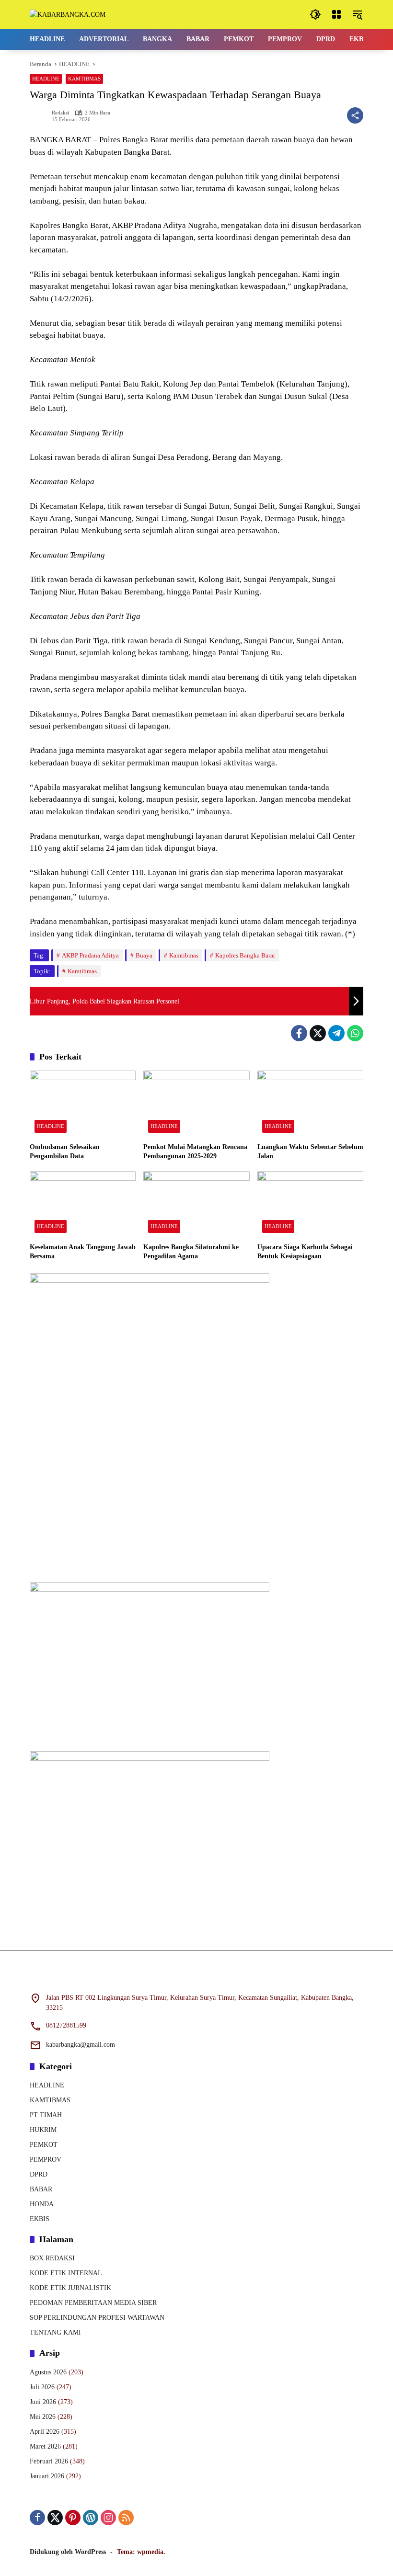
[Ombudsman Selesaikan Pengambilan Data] (83, 1104)
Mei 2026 (43, 2417)
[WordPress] (91, 2518)
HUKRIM (43, 2130)
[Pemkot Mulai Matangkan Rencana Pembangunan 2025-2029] (196, 1104)
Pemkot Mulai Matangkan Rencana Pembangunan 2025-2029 (195, 1152)
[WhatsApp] (355, 1033)
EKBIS (40, 2219)
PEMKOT (44, 2145)
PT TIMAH (46, 2115)
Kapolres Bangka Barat (245, 955)
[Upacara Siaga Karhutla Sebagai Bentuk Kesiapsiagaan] (310, 1204)
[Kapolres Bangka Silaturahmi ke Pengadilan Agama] (196, 1204)
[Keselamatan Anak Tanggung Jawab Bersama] (83, 1204)
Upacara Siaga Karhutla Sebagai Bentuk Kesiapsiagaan (305, 1252)
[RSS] (126, 2518)
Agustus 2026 (48, 2372)
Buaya (144, 955)
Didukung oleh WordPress (68, 2552)
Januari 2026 (47, 2476)
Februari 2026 (49, 2461)
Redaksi (60, 113)
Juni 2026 (43, 2402)
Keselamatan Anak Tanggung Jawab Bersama (83, 1252)
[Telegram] (336, 1033)
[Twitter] (318, 1033)
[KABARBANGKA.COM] (68, 14)
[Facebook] (299, 1033)
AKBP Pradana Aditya (90, 955)
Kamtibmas (184, 955)
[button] (315, 14)
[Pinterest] (73, 2518)
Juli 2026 (42, 2387)
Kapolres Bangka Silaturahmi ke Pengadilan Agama (191, 1252)
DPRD (39, 2174)
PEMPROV (46, 2160)
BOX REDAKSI (52, 2258)
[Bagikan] (355, 115)
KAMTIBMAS (84, 79)
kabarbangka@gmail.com (81, 2045)
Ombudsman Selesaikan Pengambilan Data (65, 1152)
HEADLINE (46, 79)
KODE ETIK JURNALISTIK (70, 2288)
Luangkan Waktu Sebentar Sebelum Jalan (310, 1152)
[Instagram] (108, 2518)
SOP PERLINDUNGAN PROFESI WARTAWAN (97, 2318)
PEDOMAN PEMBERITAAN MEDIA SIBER (93, 2303)
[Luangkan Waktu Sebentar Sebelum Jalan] (310, 1104)
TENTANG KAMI (55, 2332)
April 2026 (45, 2432)
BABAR (41, 2189)
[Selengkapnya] (196, 1977)
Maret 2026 (45, 2446)
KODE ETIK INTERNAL (66, 2273)
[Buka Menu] (336, 14)
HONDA (42, 2204)
